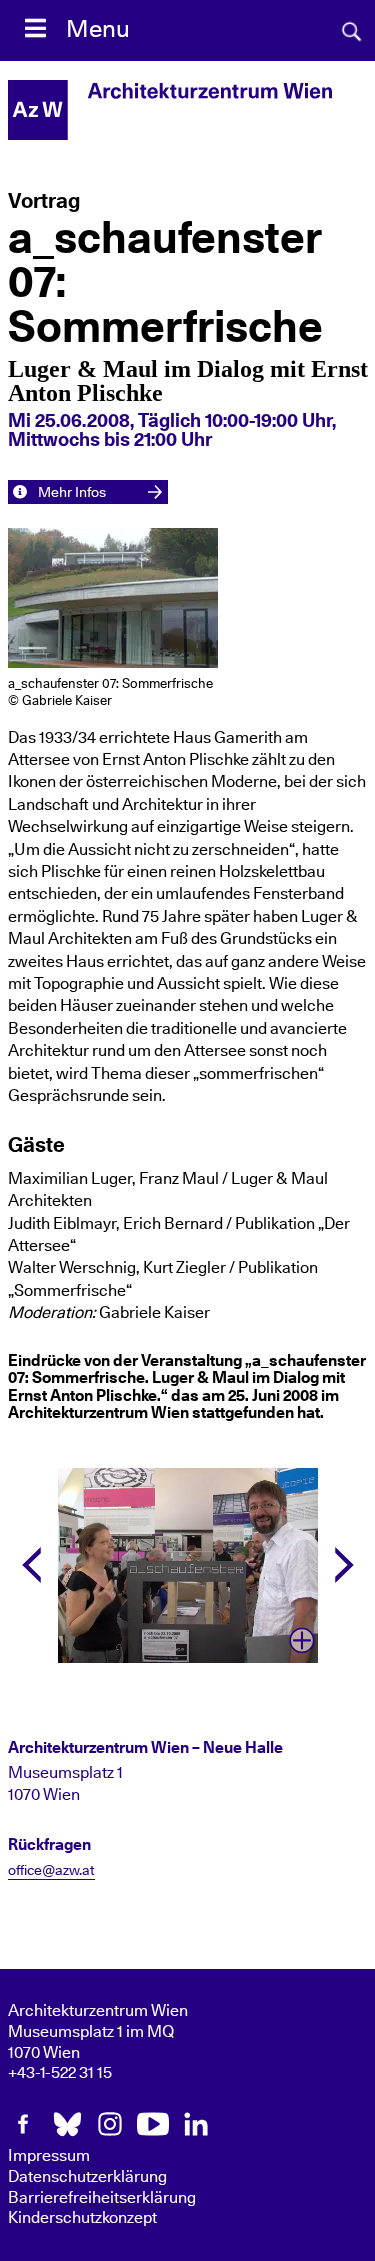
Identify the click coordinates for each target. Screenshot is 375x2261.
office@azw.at (51, 1871)
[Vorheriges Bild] (31, 1565)
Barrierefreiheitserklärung (102, 2198)
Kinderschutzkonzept (82, 2218)
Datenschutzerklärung (87, 2177)
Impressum (49, 2156)
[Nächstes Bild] (344, 1565)
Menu (98, 30)
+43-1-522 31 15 (60, 2073)
